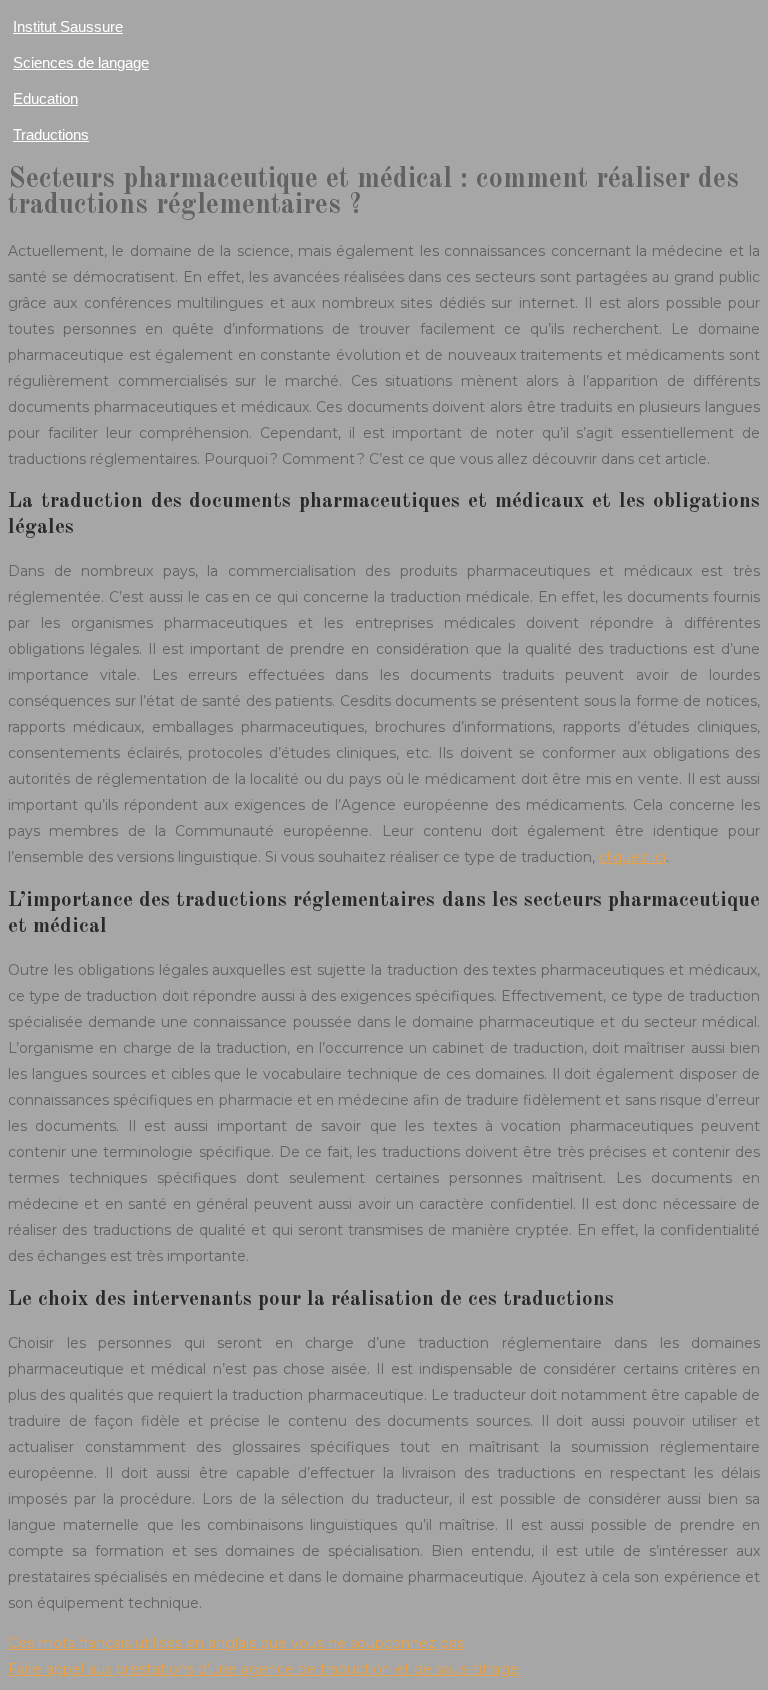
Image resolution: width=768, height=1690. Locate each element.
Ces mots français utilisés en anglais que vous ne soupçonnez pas (236, 1643)
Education (45, 98)
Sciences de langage (81, 62)
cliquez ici (632, 857)
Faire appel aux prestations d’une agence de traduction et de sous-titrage (263, 1669)
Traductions (51, 134)
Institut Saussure (68, 26)
